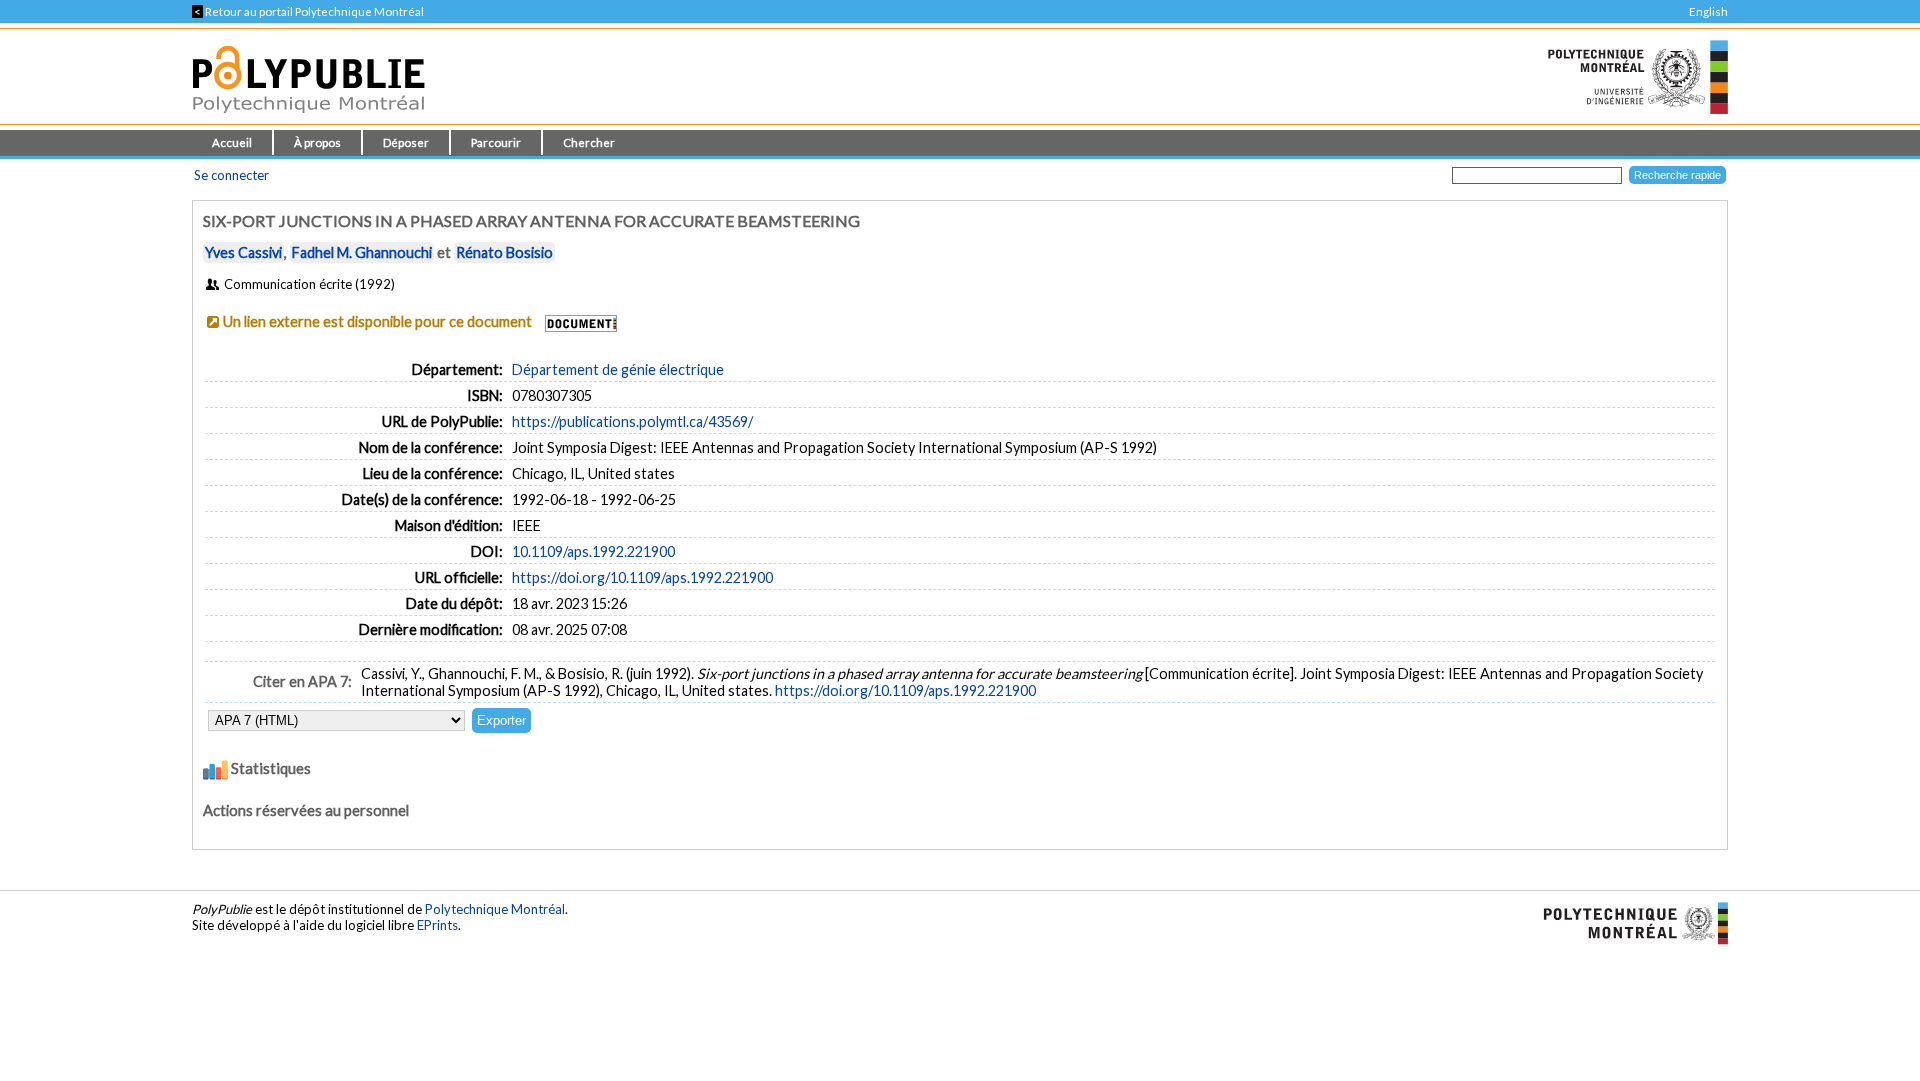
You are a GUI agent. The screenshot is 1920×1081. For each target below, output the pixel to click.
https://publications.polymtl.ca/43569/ (632, 421)
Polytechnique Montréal (495, 909)
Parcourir (496, 142)
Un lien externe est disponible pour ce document (377, 321)
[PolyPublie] (308, 118)
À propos (317, 142)
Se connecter (231, 175)
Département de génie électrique (618, 369)
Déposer (406, 142)
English (1708, 11)
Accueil (232, 142)
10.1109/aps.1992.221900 (593, 551)
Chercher (589, 142)
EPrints (437, 925)
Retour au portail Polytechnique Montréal (308, 11)
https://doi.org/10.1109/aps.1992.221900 (642, 577)
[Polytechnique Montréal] (1627, 921)
